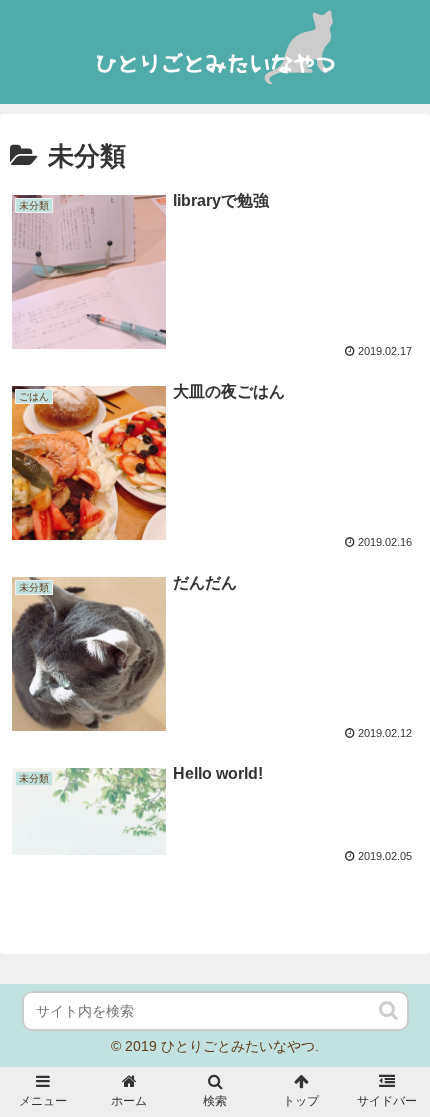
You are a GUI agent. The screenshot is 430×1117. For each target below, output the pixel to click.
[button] (390, 1011)
